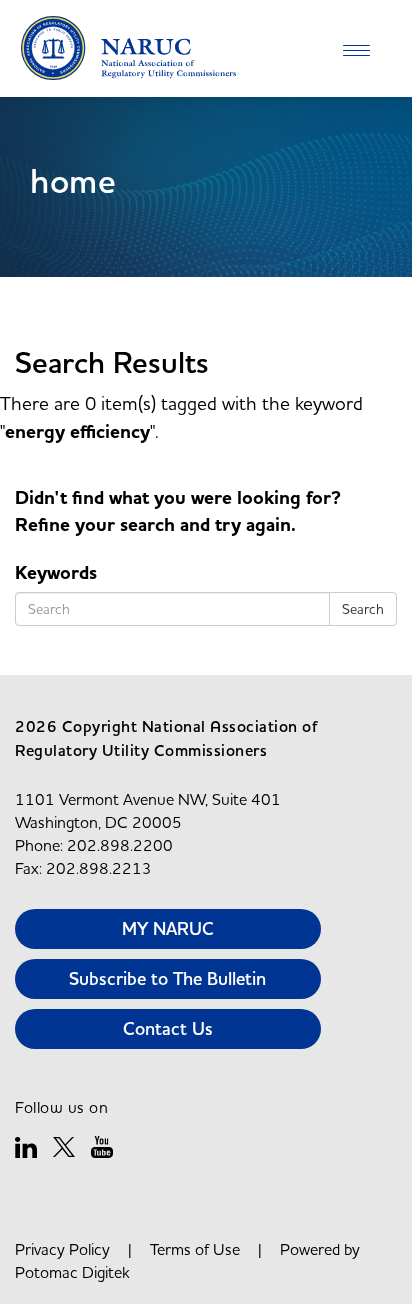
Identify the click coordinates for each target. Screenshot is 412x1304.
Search (363, 609)
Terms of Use (195, 1249)
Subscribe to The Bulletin (167, 978)
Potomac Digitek (72, 1272)
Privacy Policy (62, 1249)
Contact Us (168, 1028)
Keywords (56, 573)
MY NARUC (168, 928)
